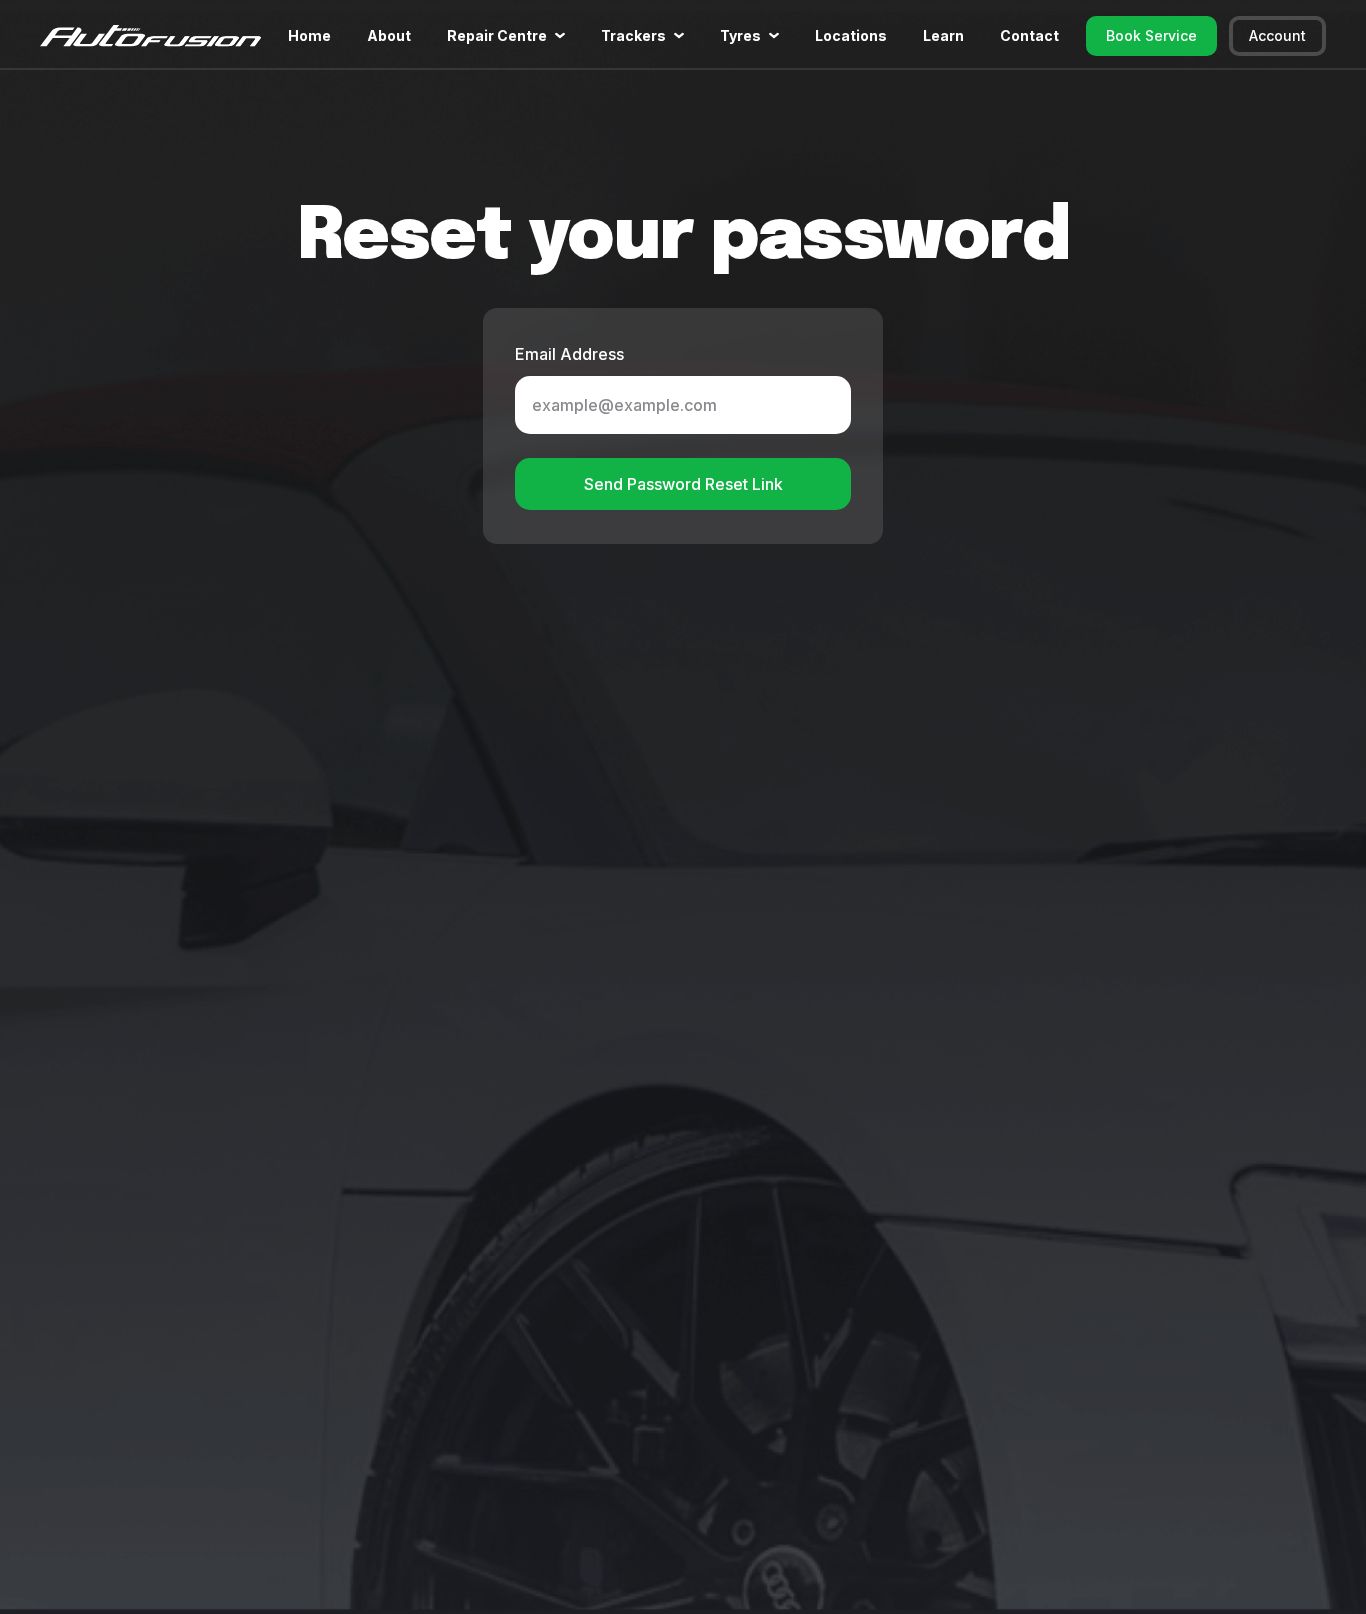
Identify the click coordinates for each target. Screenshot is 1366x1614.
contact (1029, 35)
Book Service (1151, 35)
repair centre (497, 35)
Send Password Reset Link (683, 484)
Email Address (569, 354)
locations (851, 35)
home (309, 35)
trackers (633, 35)
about (389, 35)
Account (1277, 35)
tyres (740, 35)
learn (943, 35)
